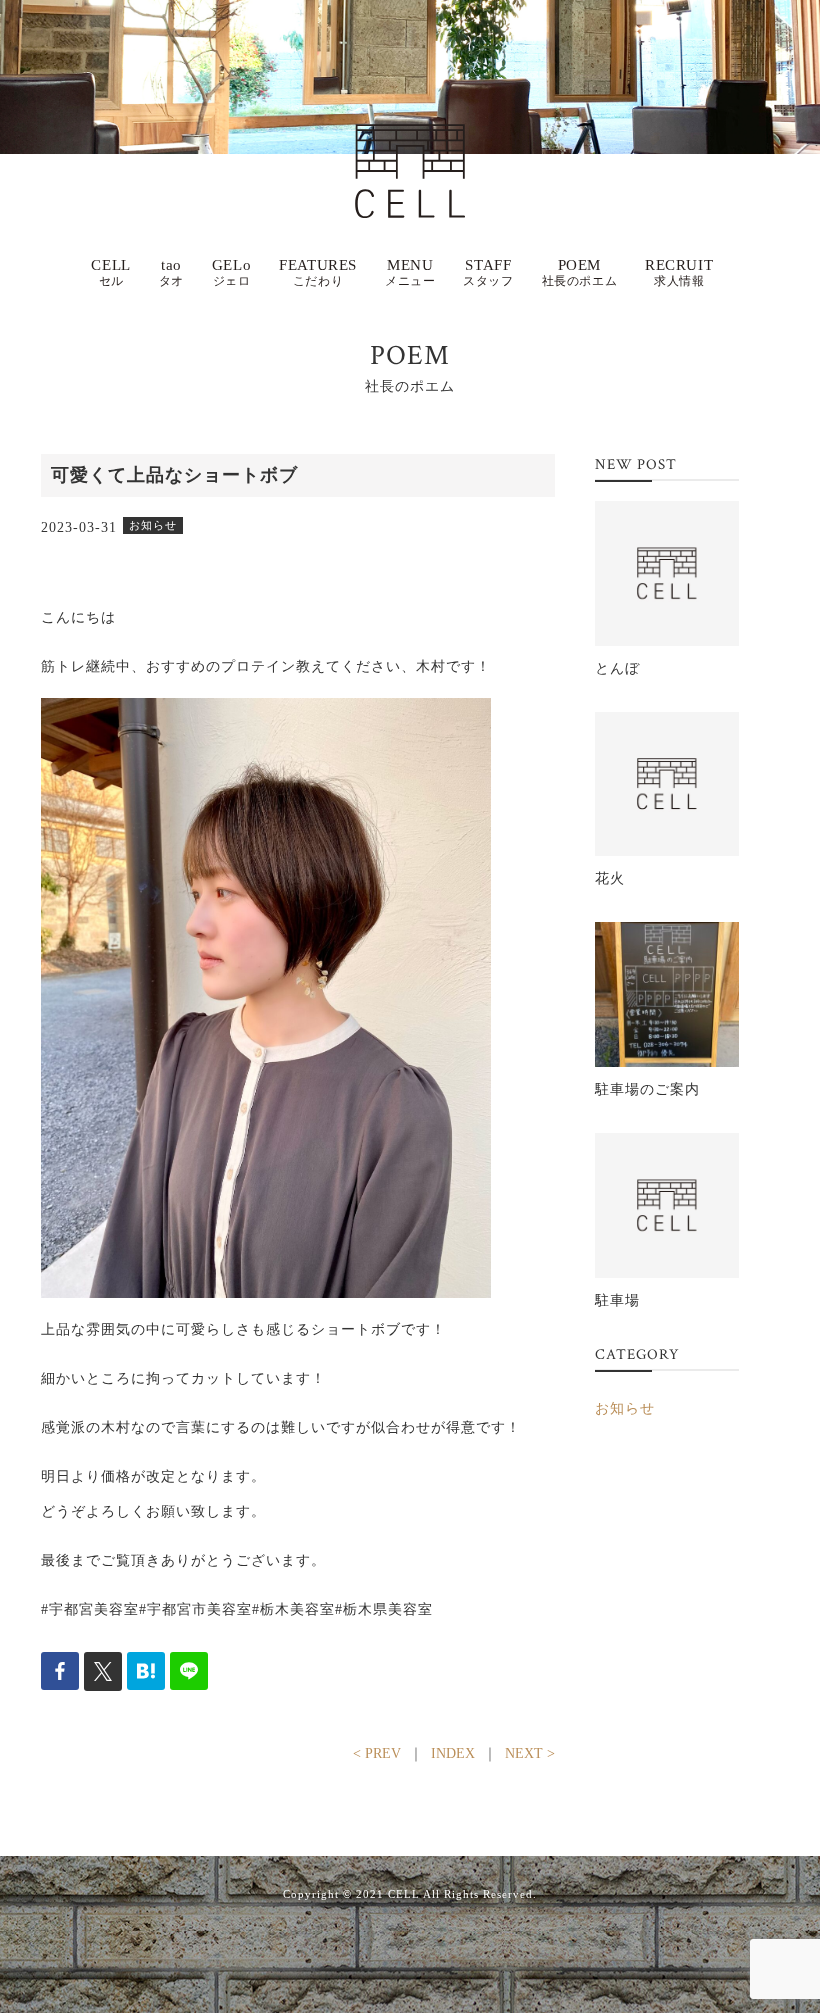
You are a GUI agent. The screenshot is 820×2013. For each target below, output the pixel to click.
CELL (110, 272)
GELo (231, 272)
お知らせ (625, 1408)
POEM (580, 272)
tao (171, 272)
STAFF (488, 272)
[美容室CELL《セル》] (410, 141)
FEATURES (318, 272)
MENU (410, 272)
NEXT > (530, 1753)
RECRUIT (679, 272)
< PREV (377, 1753)
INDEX (453, 1753)
